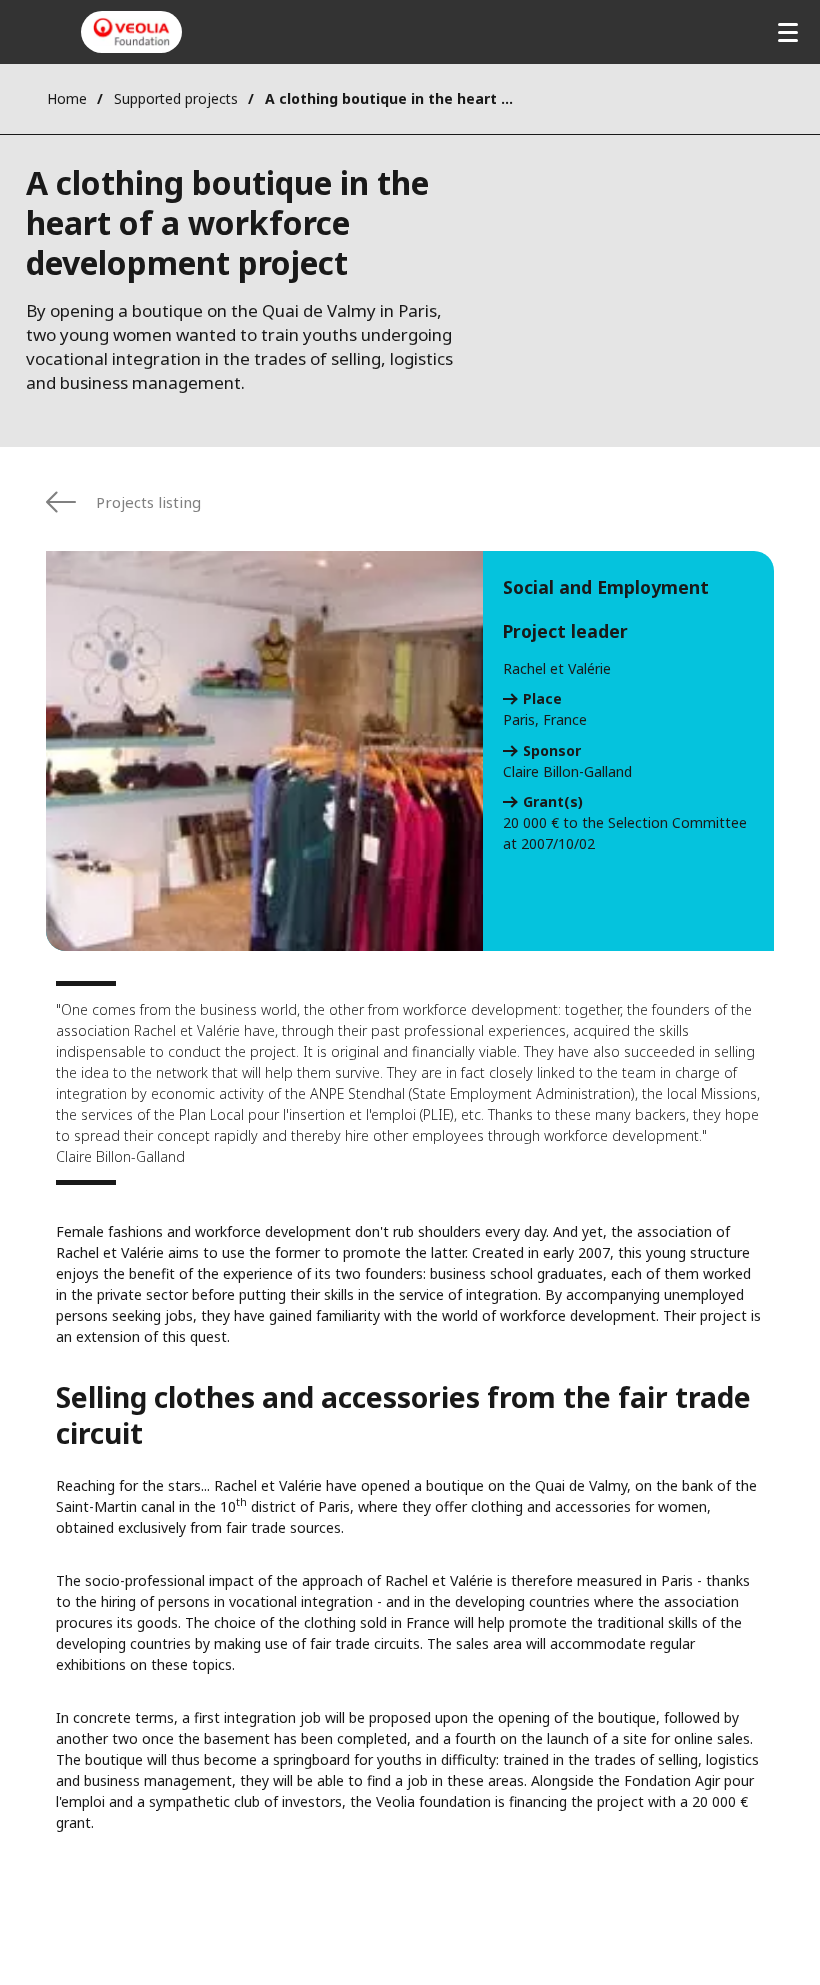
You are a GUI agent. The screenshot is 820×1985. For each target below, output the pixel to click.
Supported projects (176, 98)
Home (67, 98)
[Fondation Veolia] (131, 32)
